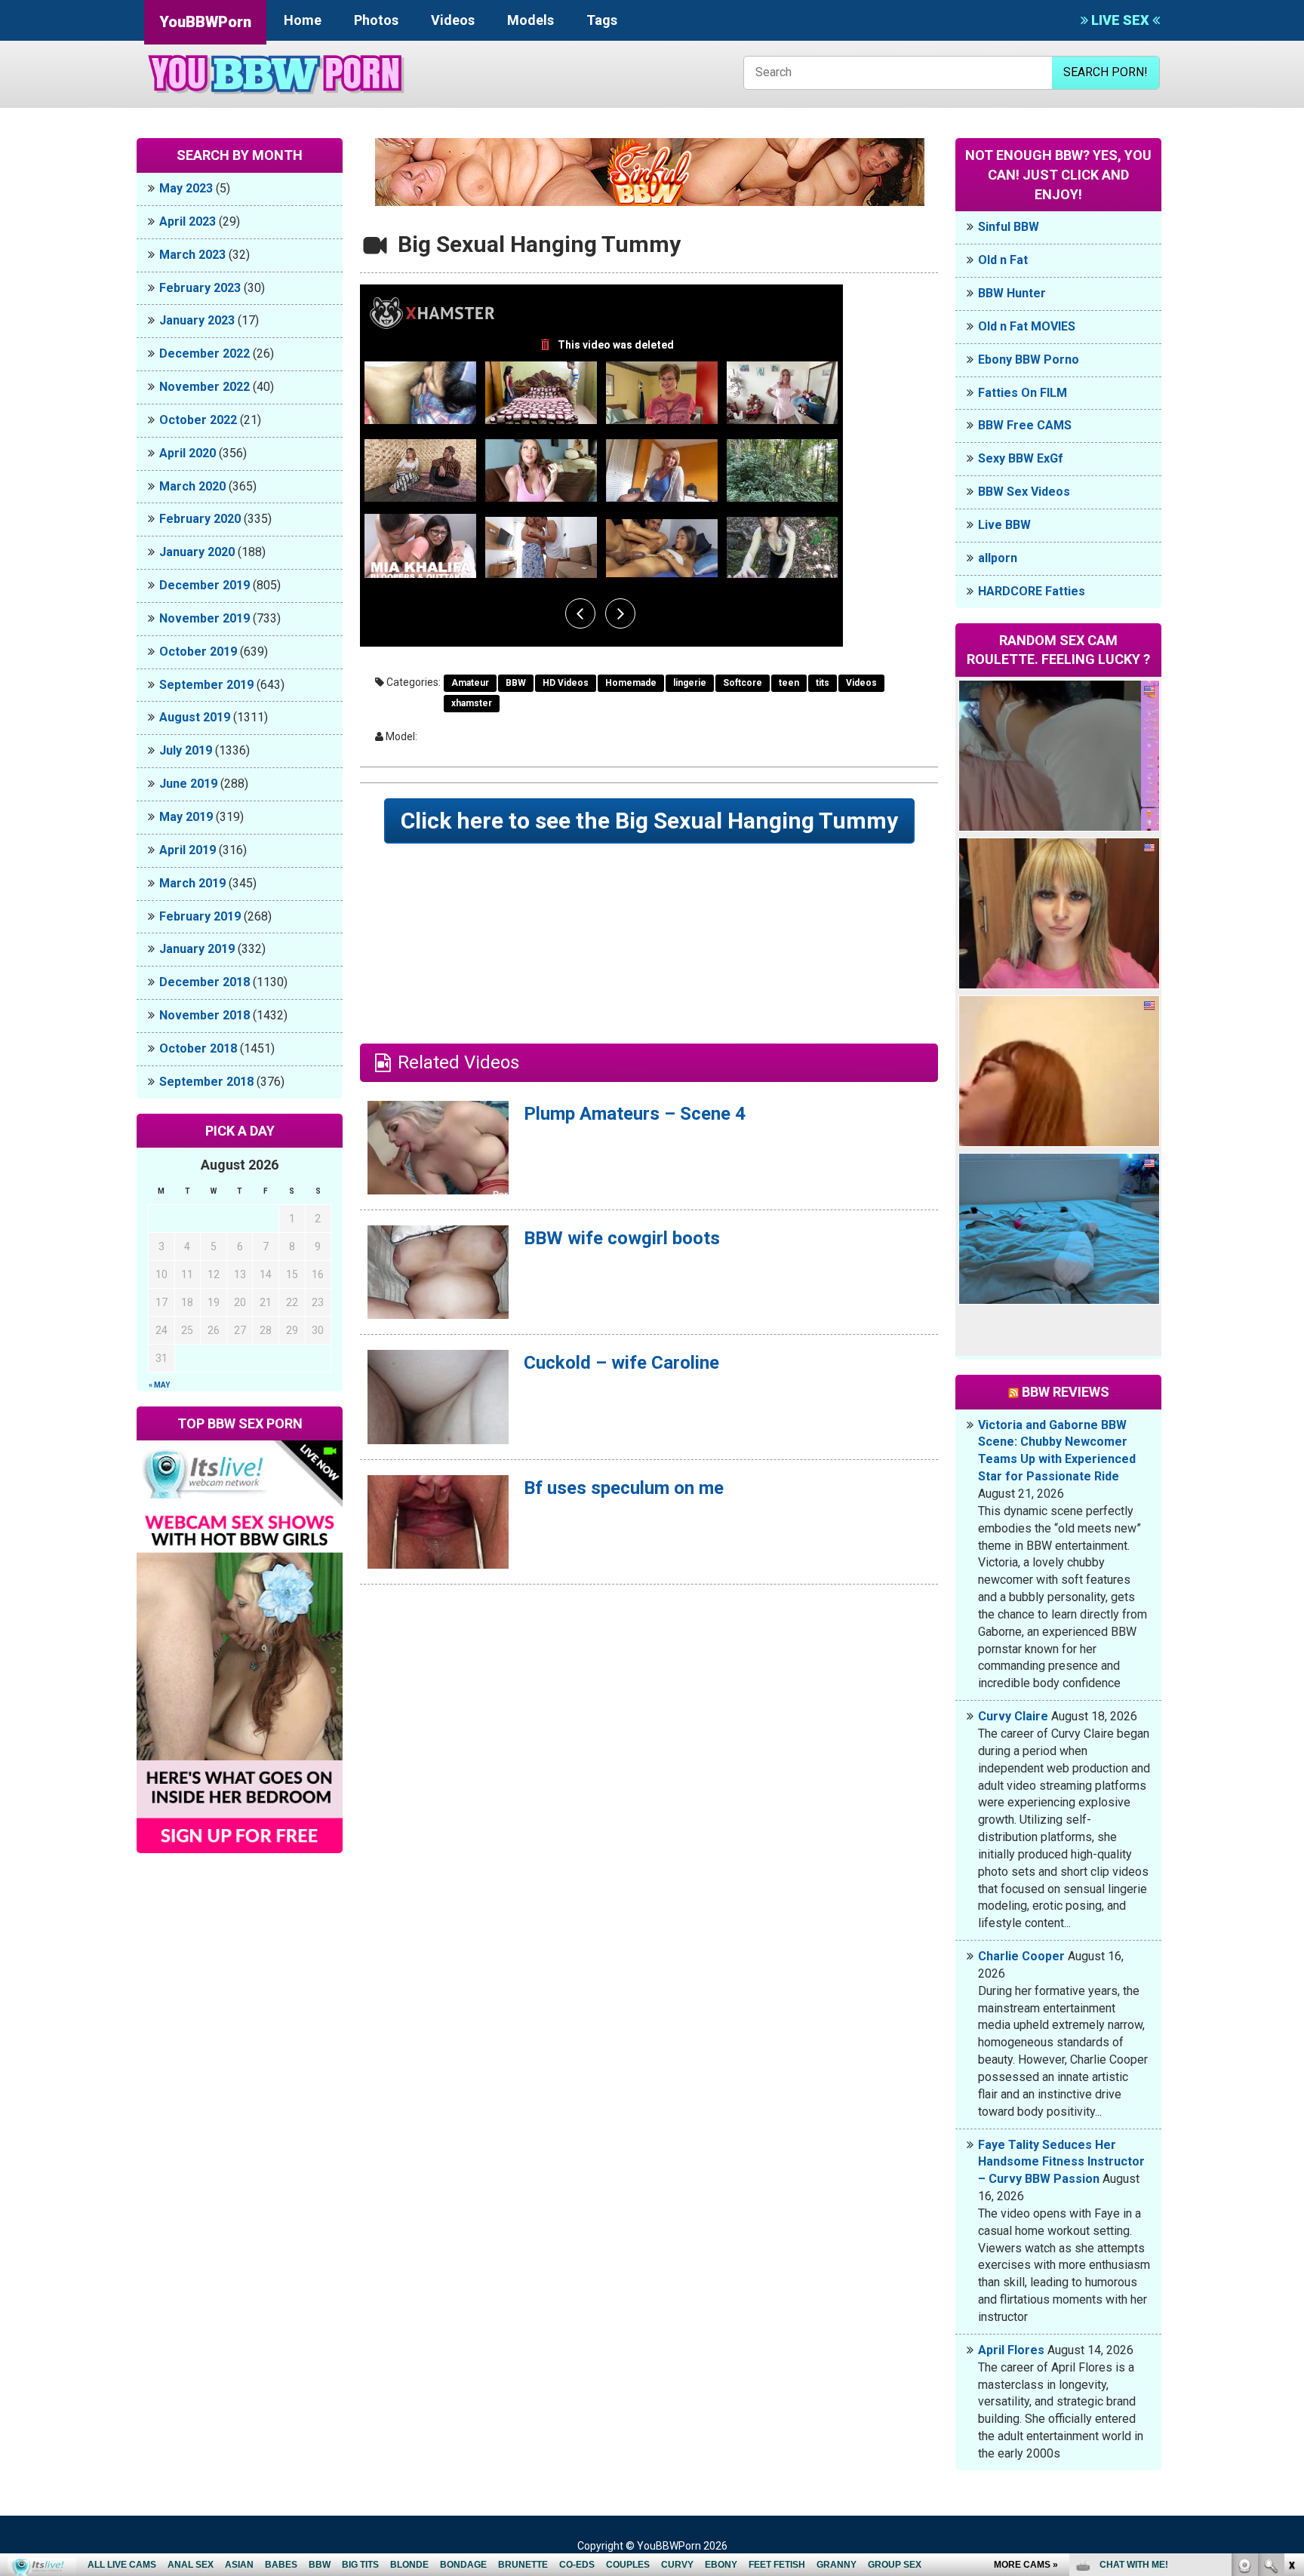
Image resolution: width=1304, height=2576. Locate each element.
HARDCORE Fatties (1032, 591)
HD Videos (566, 683)
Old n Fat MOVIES (1027, 326)
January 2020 (197, 552)
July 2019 (186, 750)
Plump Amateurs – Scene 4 (635, 1114)
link (1291, 2340)
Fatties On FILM (1023, 393)
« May (159, 1385)
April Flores (1011, 2350)
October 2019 (198, 652)
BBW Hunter (1012, 293)
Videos (453, 20)
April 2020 (188, 453)
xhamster (472, 703)
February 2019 (200, 916)
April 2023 (188, 221)
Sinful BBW (1009, 227)
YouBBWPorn (205, 22)
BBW (516, 683)
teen (789, 683)
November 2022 (205, 387)
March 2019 (192, 883)
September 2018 (206, 1082)
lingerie (690, 683)
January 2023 (197, 320)
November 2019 (205, 618)
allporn (998, 558)
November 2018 (205, 1015)
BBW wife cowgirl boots (622, 1238)
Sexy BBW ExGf (1021, 458)
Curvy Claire (1013, 1716)
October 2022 (198, 420)
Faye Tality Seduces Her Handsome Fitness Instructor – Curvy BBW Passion (1061, 2162)
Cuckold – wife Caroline (621, 1363)
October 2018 (198, 1048)
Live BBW (1004, 525)
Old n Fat (1003, 260)
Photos (376, 20)
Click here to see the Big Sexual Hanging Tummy (649, 821)
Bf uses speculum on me (624, 1488)
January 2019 (197, 949)
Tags (602, 20)
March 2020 (192, 486)
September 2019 (206, 685)
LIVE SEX (1120, 20)
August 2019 (195, 717)
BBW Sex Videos (1024, 492)
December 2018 (205, 982)
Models (531, 20)
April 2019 (188, 850)
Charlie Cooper (1021, 1956)
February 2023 (200, 288)
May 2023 (186, 188)
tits (823, 683)
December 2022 (205, 354)
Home (303, 20)
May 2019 (186, 817)
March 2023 (192, 255)
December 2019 (205, 585)
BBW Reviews (1066, 1392)
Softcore (743, 683)
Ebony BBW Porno (1029, 360)
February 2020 (200, 519)
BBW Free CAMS (1025, 425)
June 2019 (188, 784)
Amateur (470, 683)
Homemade (631, 683)
